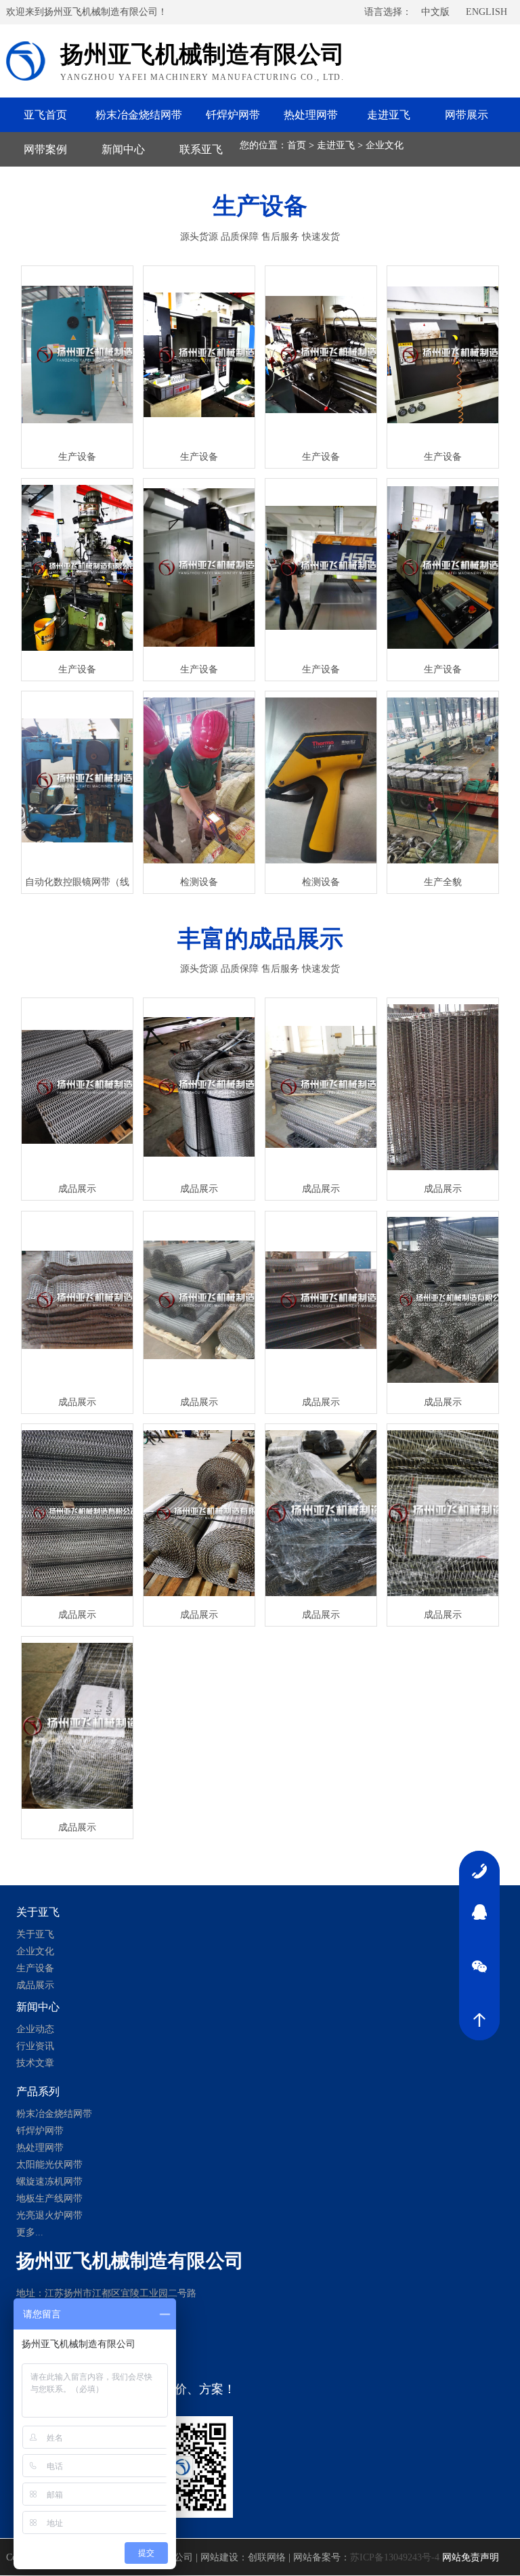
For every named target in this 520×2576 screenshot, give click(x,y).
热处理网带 (311, 115)
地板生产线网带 (49, 2198)
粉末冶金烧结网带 (139, 115)
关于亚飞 (35, 1934)
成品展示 (35, 1985)
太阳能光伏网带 (49, 2165)
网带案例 (45, 149)
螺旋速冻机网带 (49, 2182)
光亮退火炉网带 (49, 2215)
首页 (297, 145)
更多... (30, 2232)
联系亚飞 (201, 149)
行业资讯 (35, 2046)
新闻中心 (123, 149)
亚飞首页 (45, 115)
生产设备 (35, 1968)
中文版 (435, 12)
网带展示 (467, 115)
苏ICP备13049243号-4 (395, 2557)
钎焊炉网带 (233, 115)
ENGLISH (486, 12)
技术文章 (35, 2063)
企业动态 (35, 2029)
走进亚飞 (389, 115)
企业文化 (385, 145)
